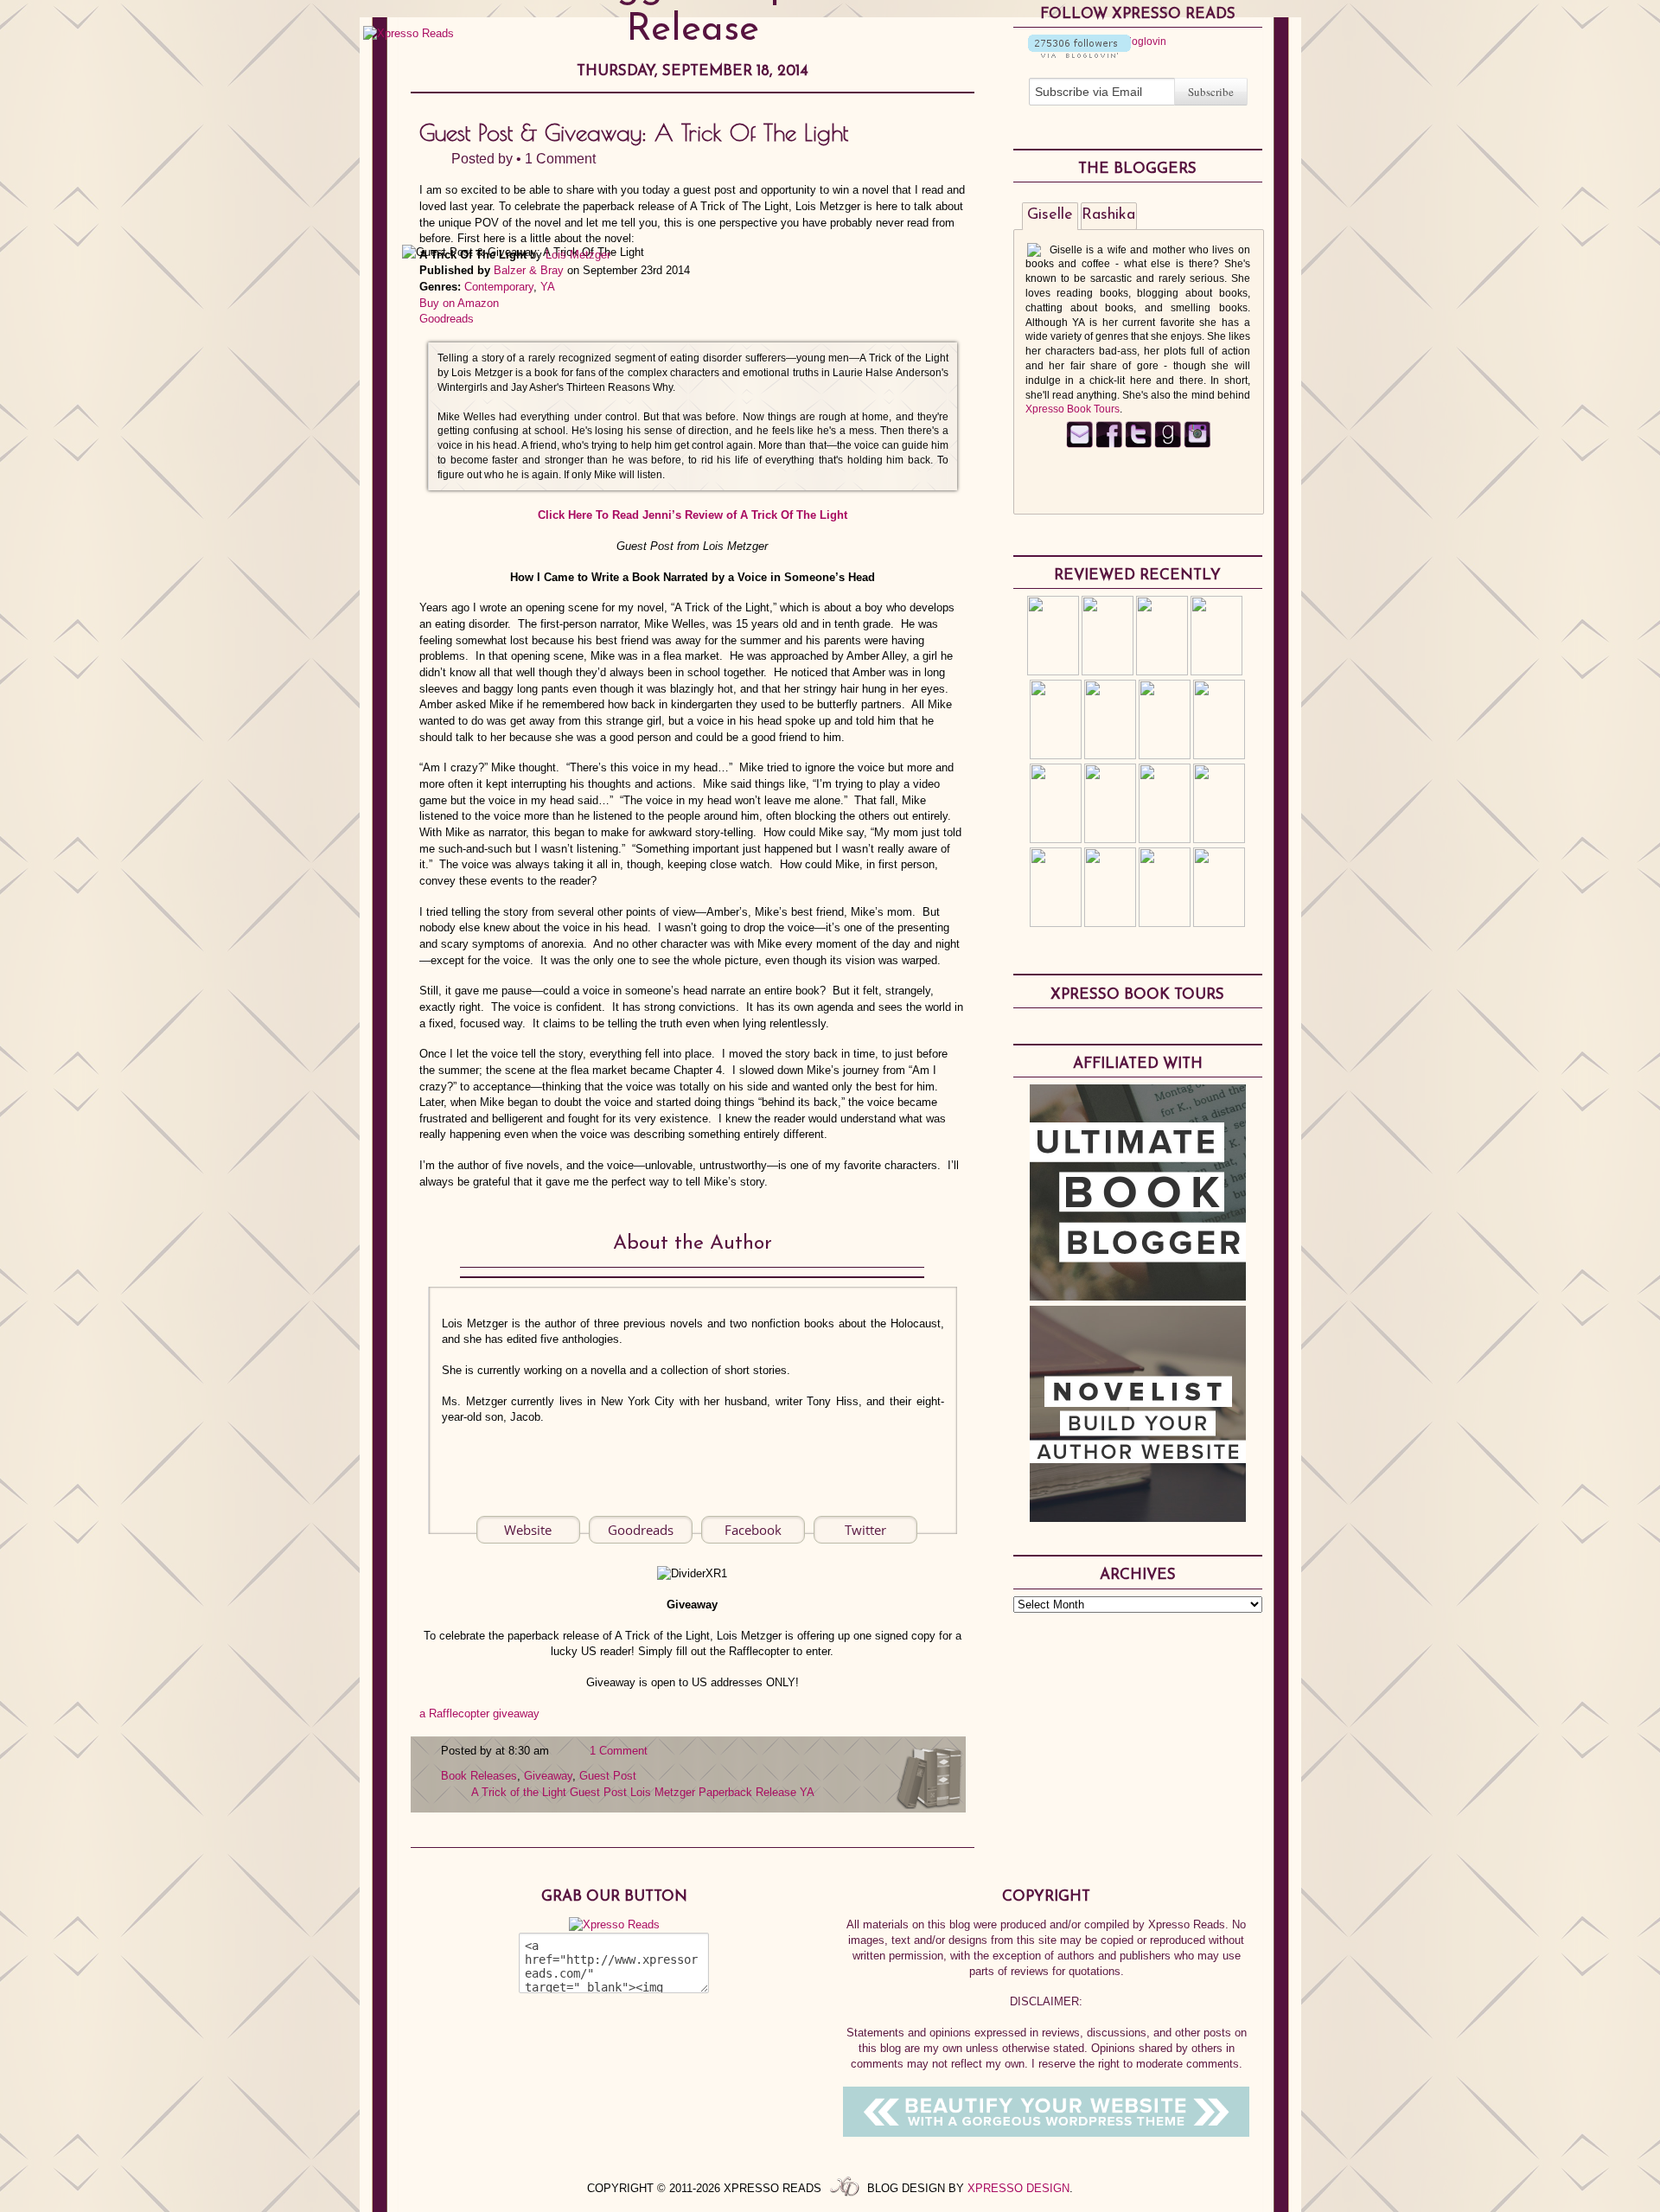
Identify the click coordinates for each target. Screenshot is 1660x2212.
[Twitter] (1138, 444)
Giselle (1050, 215)
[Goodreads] (1168, 444)
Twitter (865, 1530)
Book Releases (479, 1776)
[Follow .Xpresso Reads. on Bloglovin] (1079, 54)
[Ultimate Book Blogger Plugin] (1138, 1296)
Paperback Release (747, 1792)
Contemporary (499, 287)
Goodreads (447, 319)
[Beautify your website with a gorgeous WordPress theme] (1046, 2133)
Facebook (753, 1530)
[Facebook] (1109, 444)
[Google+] (1197, 444)
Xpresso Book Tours (1073, 409)
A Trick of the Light (519, 1792)
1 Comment (560, 159)
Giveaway (548, 1776)
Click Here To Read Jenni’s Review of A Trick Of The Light (693, 515)
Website (528, 1530)
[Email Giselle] (1079, 444)
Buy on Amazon (459, 303)
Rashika (1108, 215)
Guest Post (608, 1776)
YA (548, 287)
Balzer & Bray (529, 270)
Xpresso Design (1018, 2188)
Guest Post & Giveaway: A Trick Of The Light (634, 132)
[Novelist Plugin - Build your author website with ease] (1138, 1518)
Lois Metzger (578, 255)
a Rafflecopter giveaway (479, 1713)
